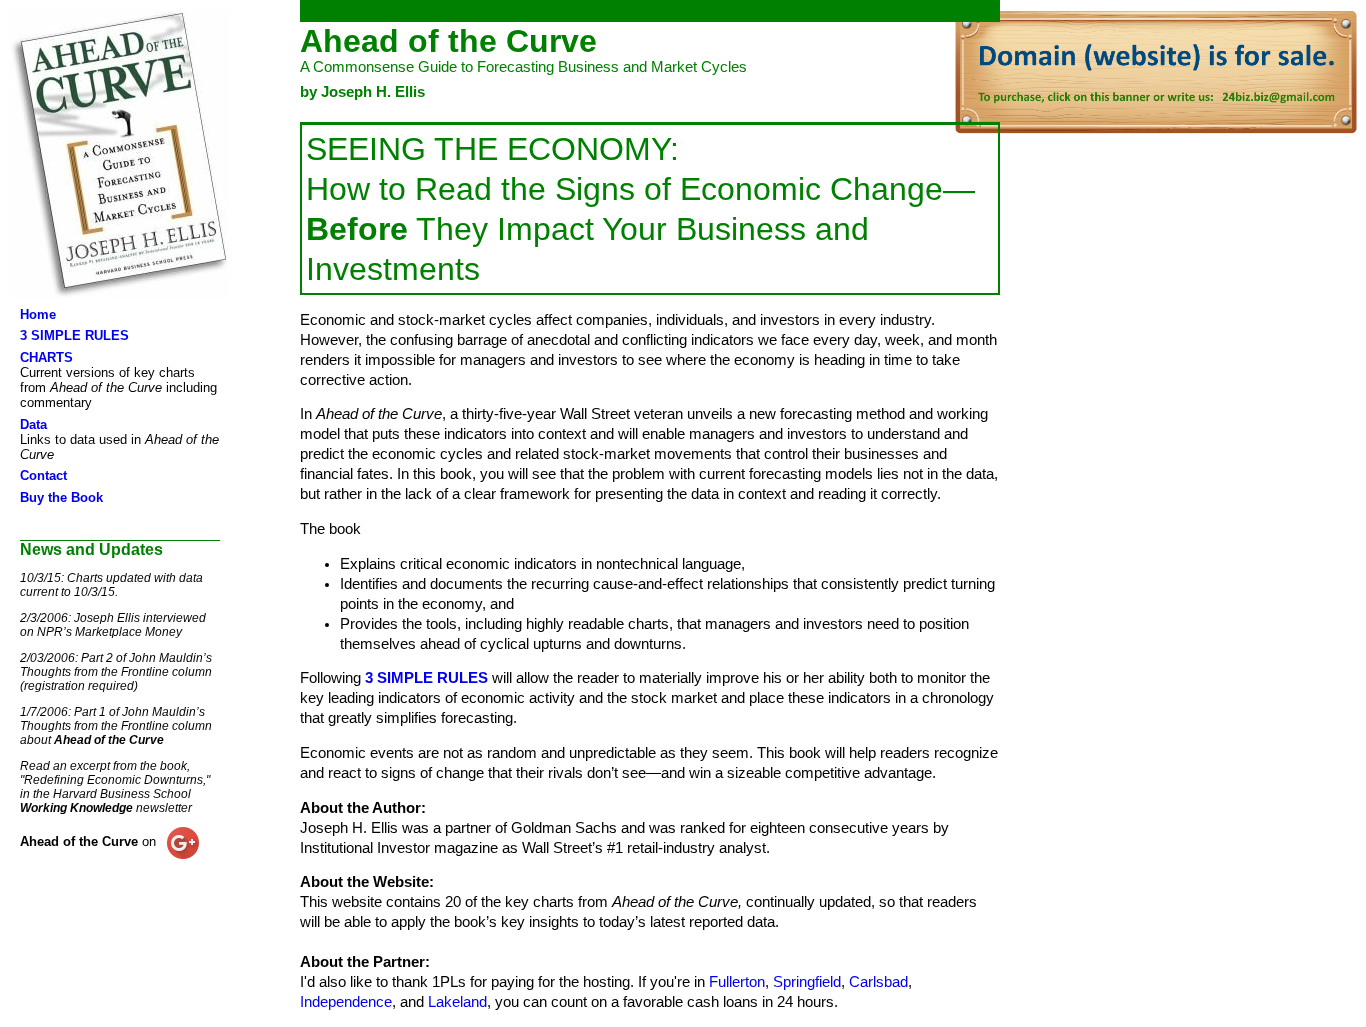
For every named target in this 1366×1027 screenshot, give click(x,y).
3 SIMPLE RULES (74, 335)
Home (38, 314)
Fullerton (737, 982)
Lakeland (457, 1002)
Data (33, 424)
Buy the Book (61, 497)
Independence (346, 1002)
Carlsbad (878, 982)
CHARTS (46, 357)
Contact (43, 475)
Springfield (807, 982)
